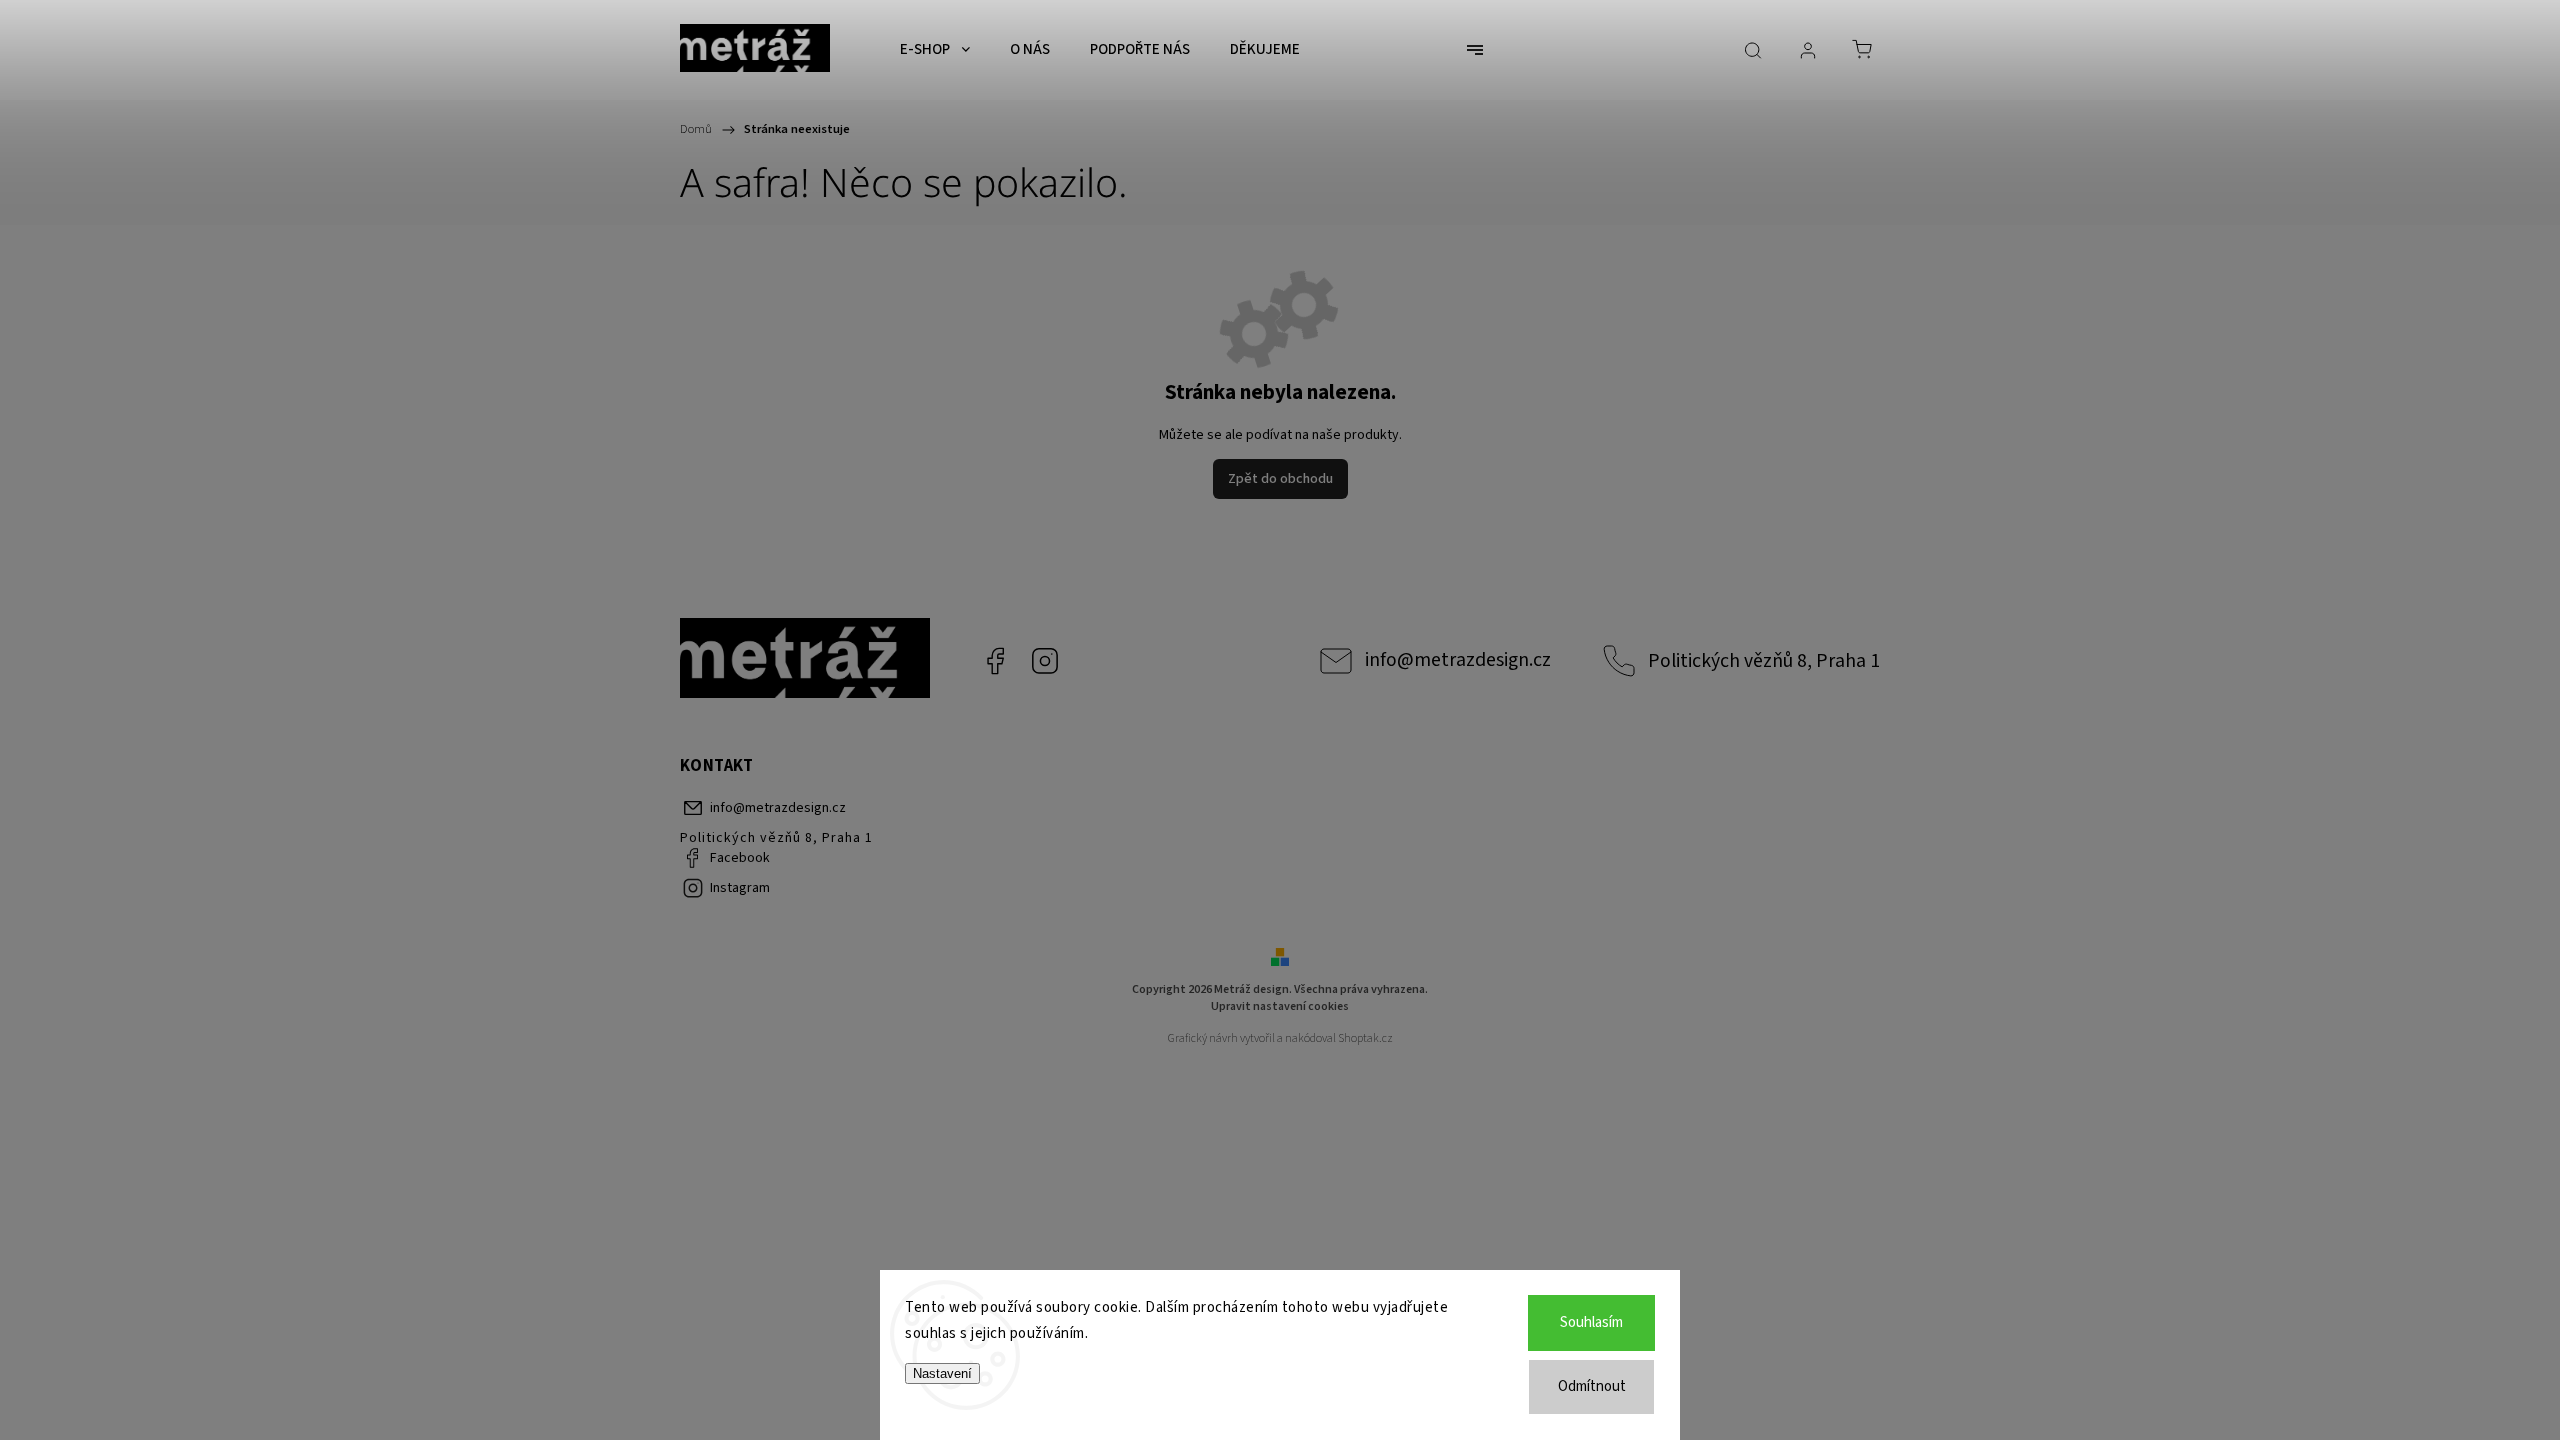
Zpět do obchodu (1280, 479)
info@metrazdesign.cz (1458, 660)
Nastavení (942, 1373)
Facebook (995, 661)
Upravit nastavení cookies (1280, 1006)
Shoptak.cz (1365, 1038)
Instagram (1045, 661)
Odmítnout (1592, 1386)
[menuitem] (935, 50)
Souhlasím (1591, 1322)
